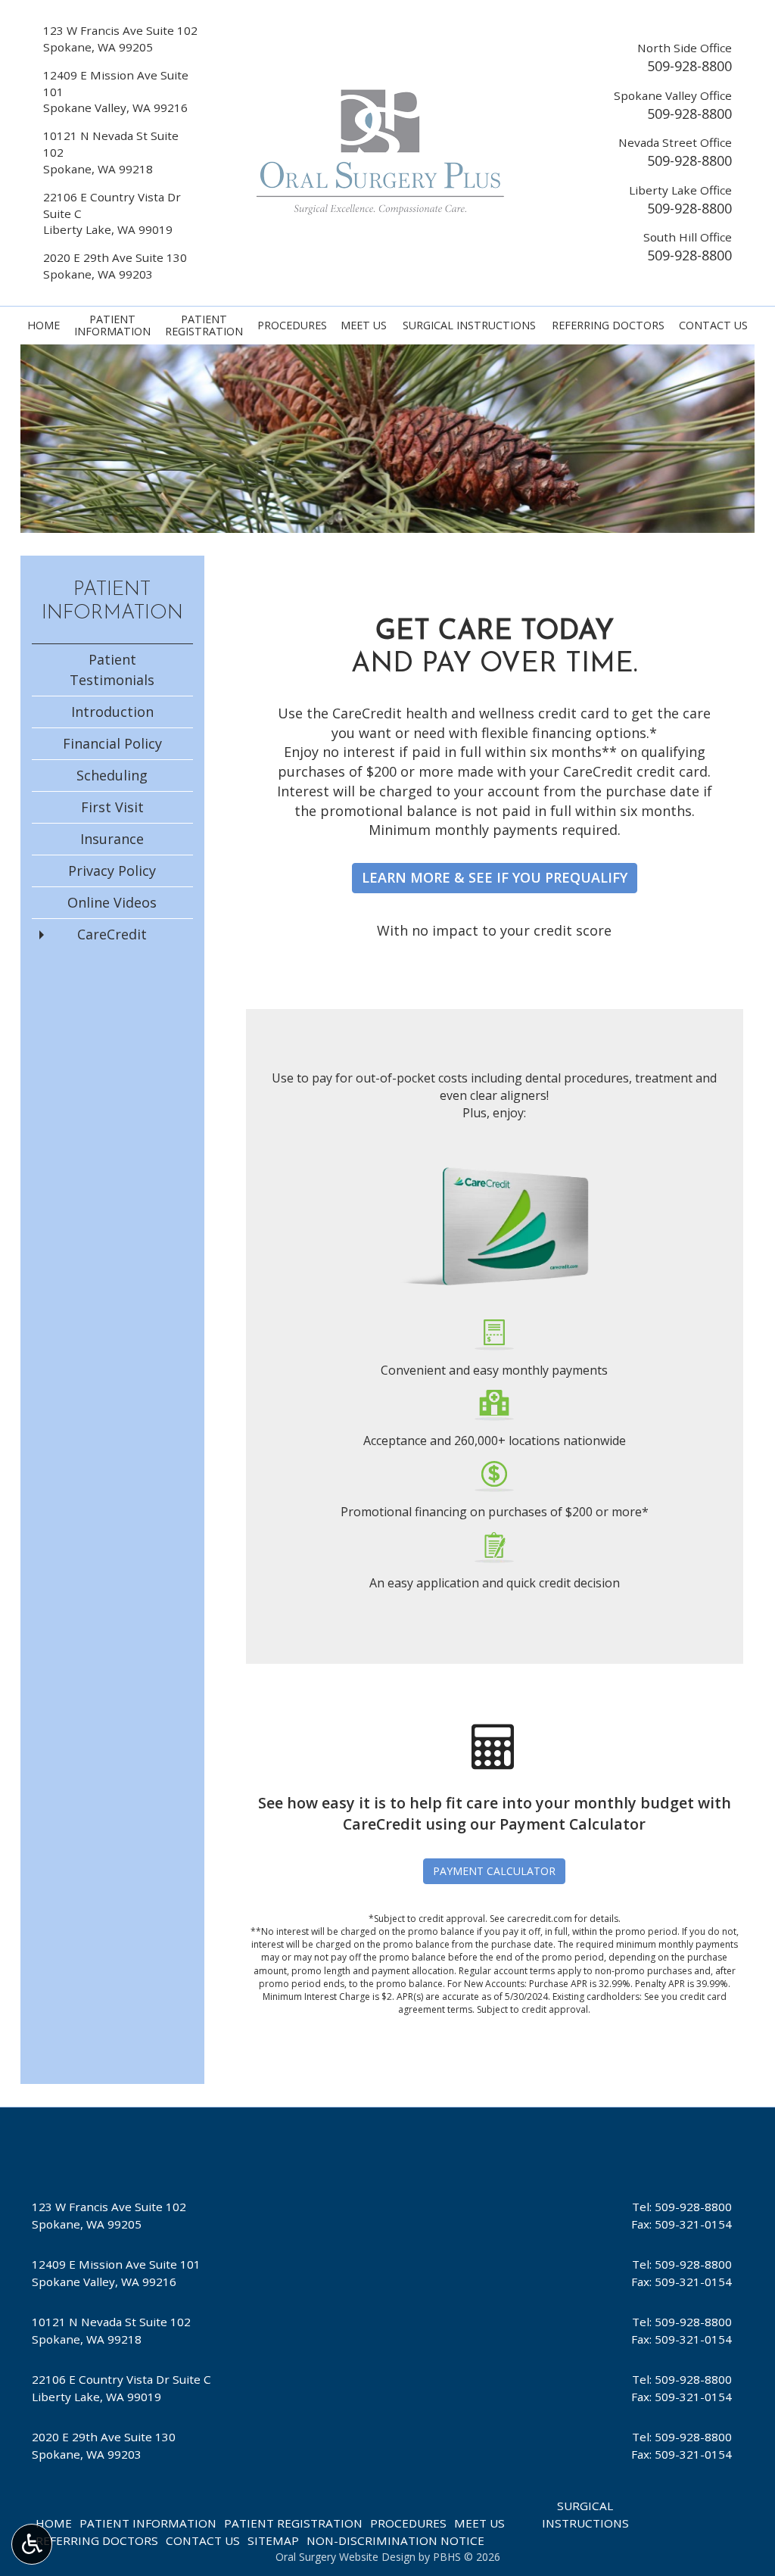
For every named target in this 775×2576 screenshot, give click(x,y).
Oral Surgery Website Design (345, 2557)
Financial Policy (112, 743)
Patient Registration (293, 2523)
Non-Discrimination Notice (395, 2540)
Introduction (112, 712)
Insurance (112, 839)
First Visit (112, 807)
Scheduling (112, 775)
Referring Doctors (608, 326)
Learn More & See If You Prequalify (495, 877)
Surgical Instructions (469, 326)
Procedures (292, 326)
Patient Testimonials (112, 670)
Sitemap (273, 2540)
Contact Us (713, 326)
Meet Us (364, 326)
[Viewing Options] (32, 2544)
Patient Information (148, 2523)
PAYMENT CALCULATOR (494, 1871)
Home (44, 326)
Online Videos (112, 902)
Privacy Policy (112, 871)
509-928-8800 (689, 66)
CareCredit (112, 934)
